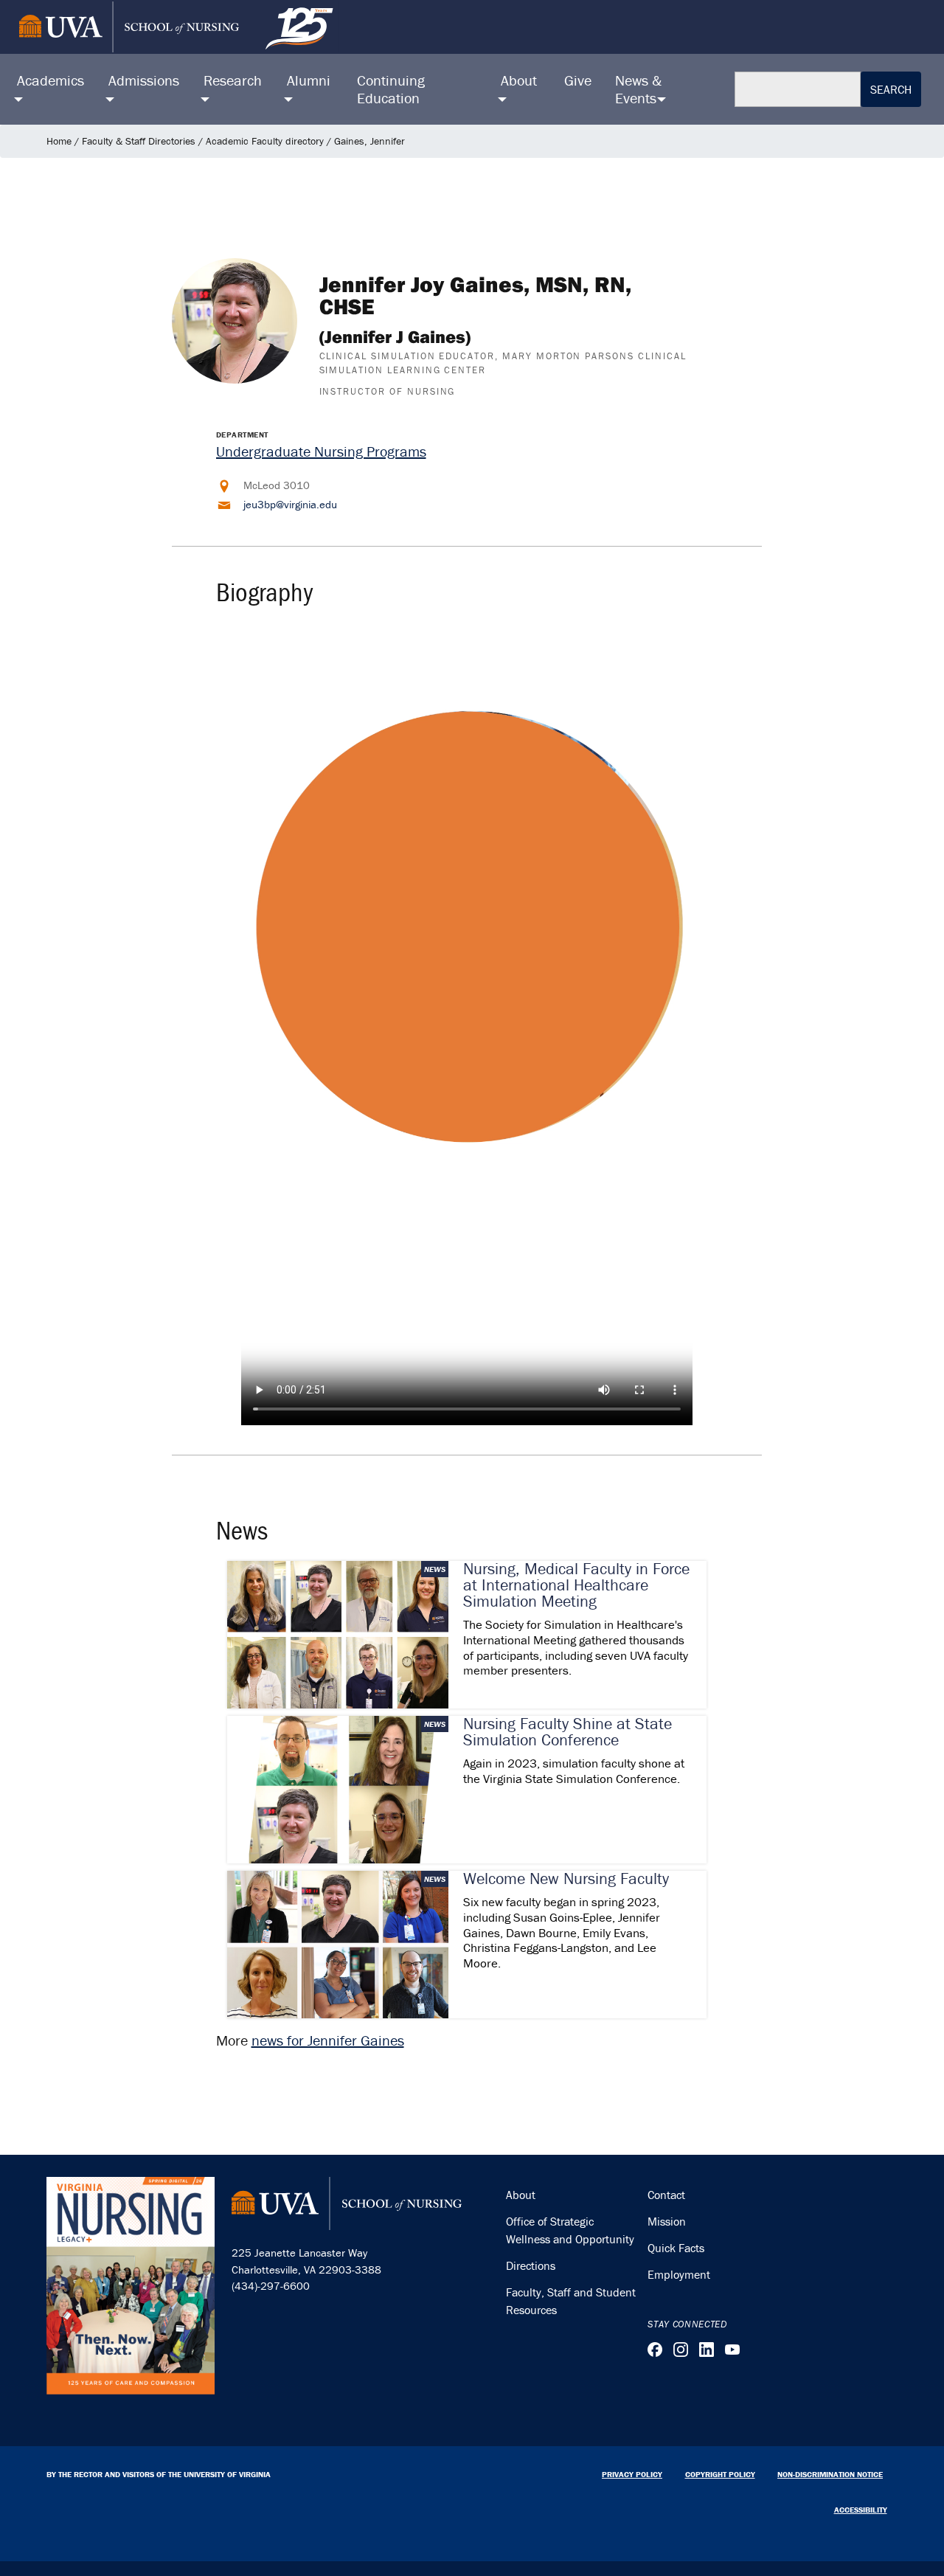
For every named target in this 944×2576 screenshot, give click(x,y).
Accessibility (861, 2510)
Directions (531, 2265)
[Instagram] (681, 2350)
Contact (666, 2195)
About (521, 2195)
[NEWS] (338, 1633)
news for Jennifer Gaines (328, 2040)
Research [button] (233, 80)
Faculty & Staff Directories (139, 141)
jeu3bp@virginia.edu (290, 504)
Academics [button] (51, 80)
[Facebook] (655, 2350)
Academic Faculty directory (265, 141)
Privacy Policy (632, 2474)
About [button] (519, 80)
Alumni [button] (309, 80)
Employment (679, 2274)
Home (59, 141)
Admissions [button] (144, 80)
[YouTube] (732, 2350)
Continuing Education (391, 89)
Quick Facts (676, 2248)
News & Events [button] (638, 89)
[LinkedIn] (707, 2350)
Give (578, 80)
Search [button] (891, 89)
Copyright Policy (720, 2474)
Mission (667, 2221)
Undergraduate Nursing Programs (321, 451)
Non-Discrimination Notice (830, 2474)
